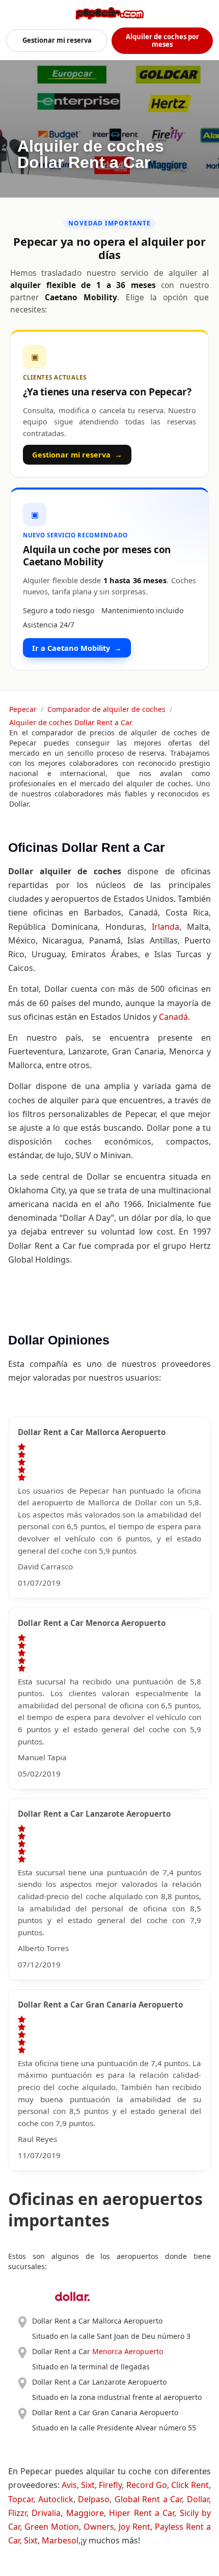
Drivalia (46, 2513)
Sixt (88, 2485)
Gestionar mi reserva (57, 40)
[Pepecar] (109, 13)
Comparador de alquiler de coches (106, 709)
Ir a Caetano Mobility (77, 648)
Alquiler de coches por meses (162, 40)
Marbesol (60, 2540)
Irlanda (166, 927)
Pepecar (23, 709)
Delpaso (94, 2499)
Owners (99, 2527)
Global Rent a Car (148, 2499)
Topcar (21, 2499)
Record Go (147, 2485)
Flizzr (17, 2513)
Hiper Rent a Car (142, 2513)
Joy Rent (134, 2527)
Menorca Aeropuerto (128, 2351)
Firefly (110, 2485)
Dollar (198, 2499)
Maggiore (85, 2513)
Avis (69, 2485)
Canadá (173, 1017)
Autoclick (56, 2499)
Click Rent (190, 2485)
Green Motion (52, 2527)
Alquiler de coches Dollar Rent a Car (71, 722)
